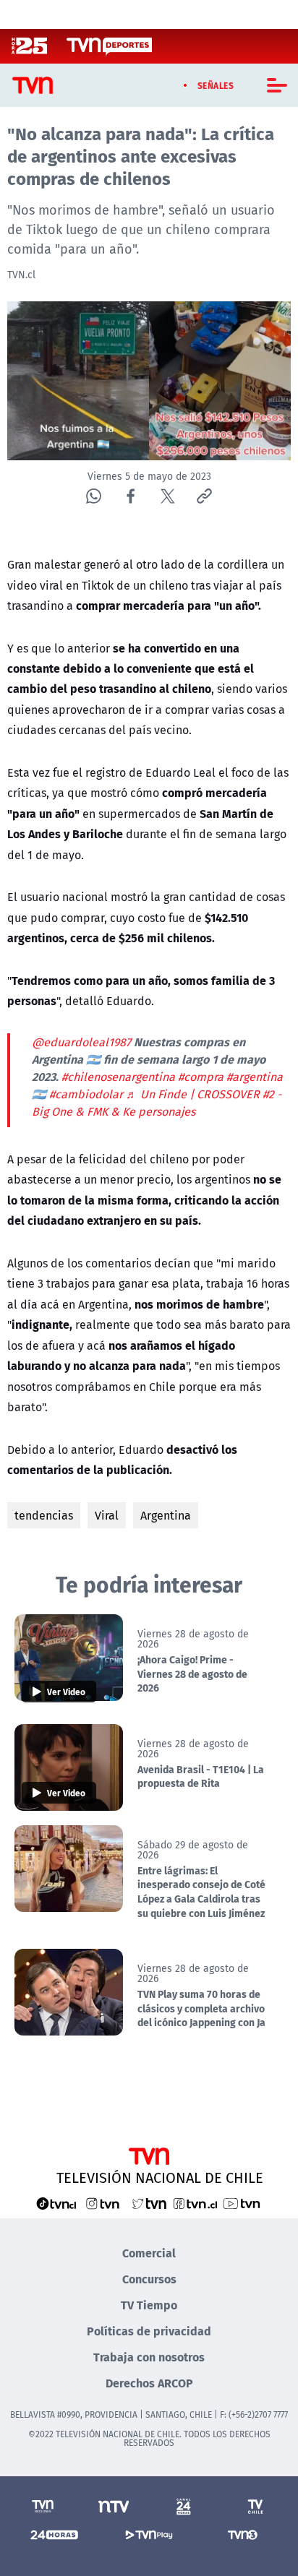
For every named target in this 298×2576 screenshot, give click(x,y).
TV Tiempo (149, 2305)
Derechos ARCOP (149, 2383)
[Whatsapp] (94, 496)
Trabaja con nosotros (149, 2357)
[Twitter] (167, 496)
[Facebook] (131, 496)
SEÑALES (216, 85)
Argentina (166, 1515)
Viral (107, 1515)
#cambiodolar (86, 1094)
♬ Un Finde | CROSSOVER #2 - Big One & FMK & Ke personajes (157, 1103)
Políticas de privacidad (149, 2331)
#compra (201, 1077)
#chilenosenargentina (118, 1077)
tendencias (44, 1515)
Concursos (149, 2279)
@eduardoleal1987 (81, 1042)
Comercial (149, 2253)
